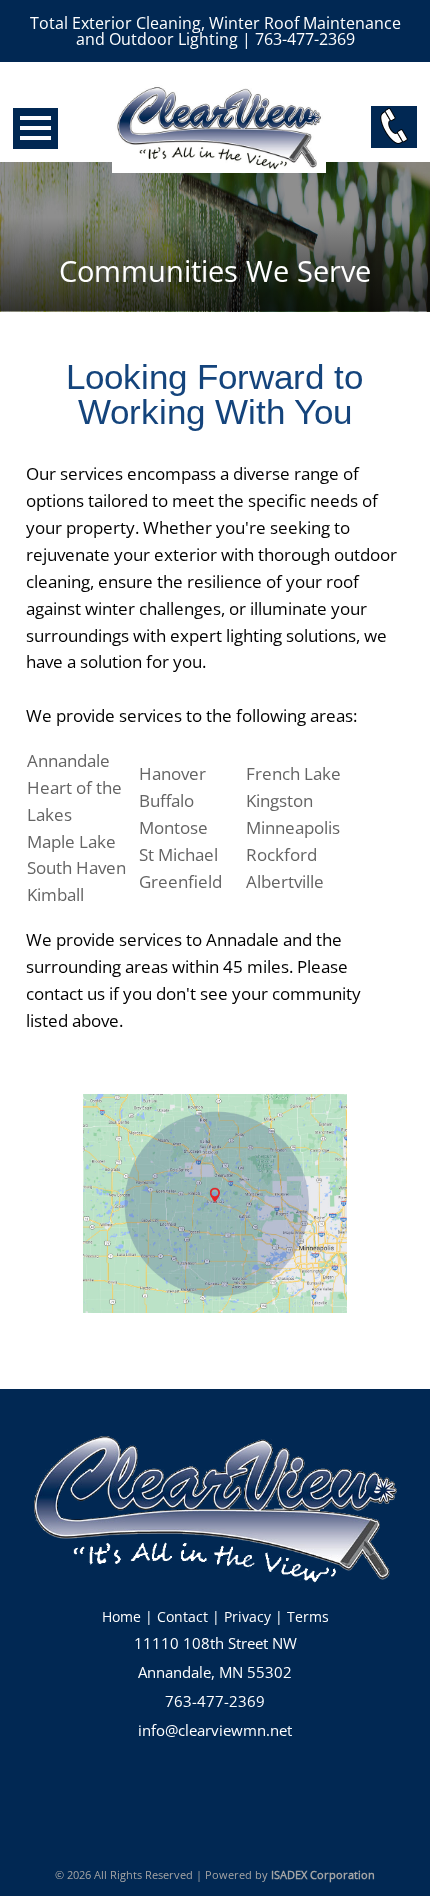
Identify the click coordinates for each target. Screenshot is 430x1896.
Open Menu (35, 128)
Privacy (247, 1616)
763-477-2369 (215, 1701)
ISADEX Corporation (323, 1874)
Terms (308, 1616)
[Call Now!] (394, 127)
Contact (182, 1616)
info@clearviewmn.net (215, 1730)
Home (121, 1616)
